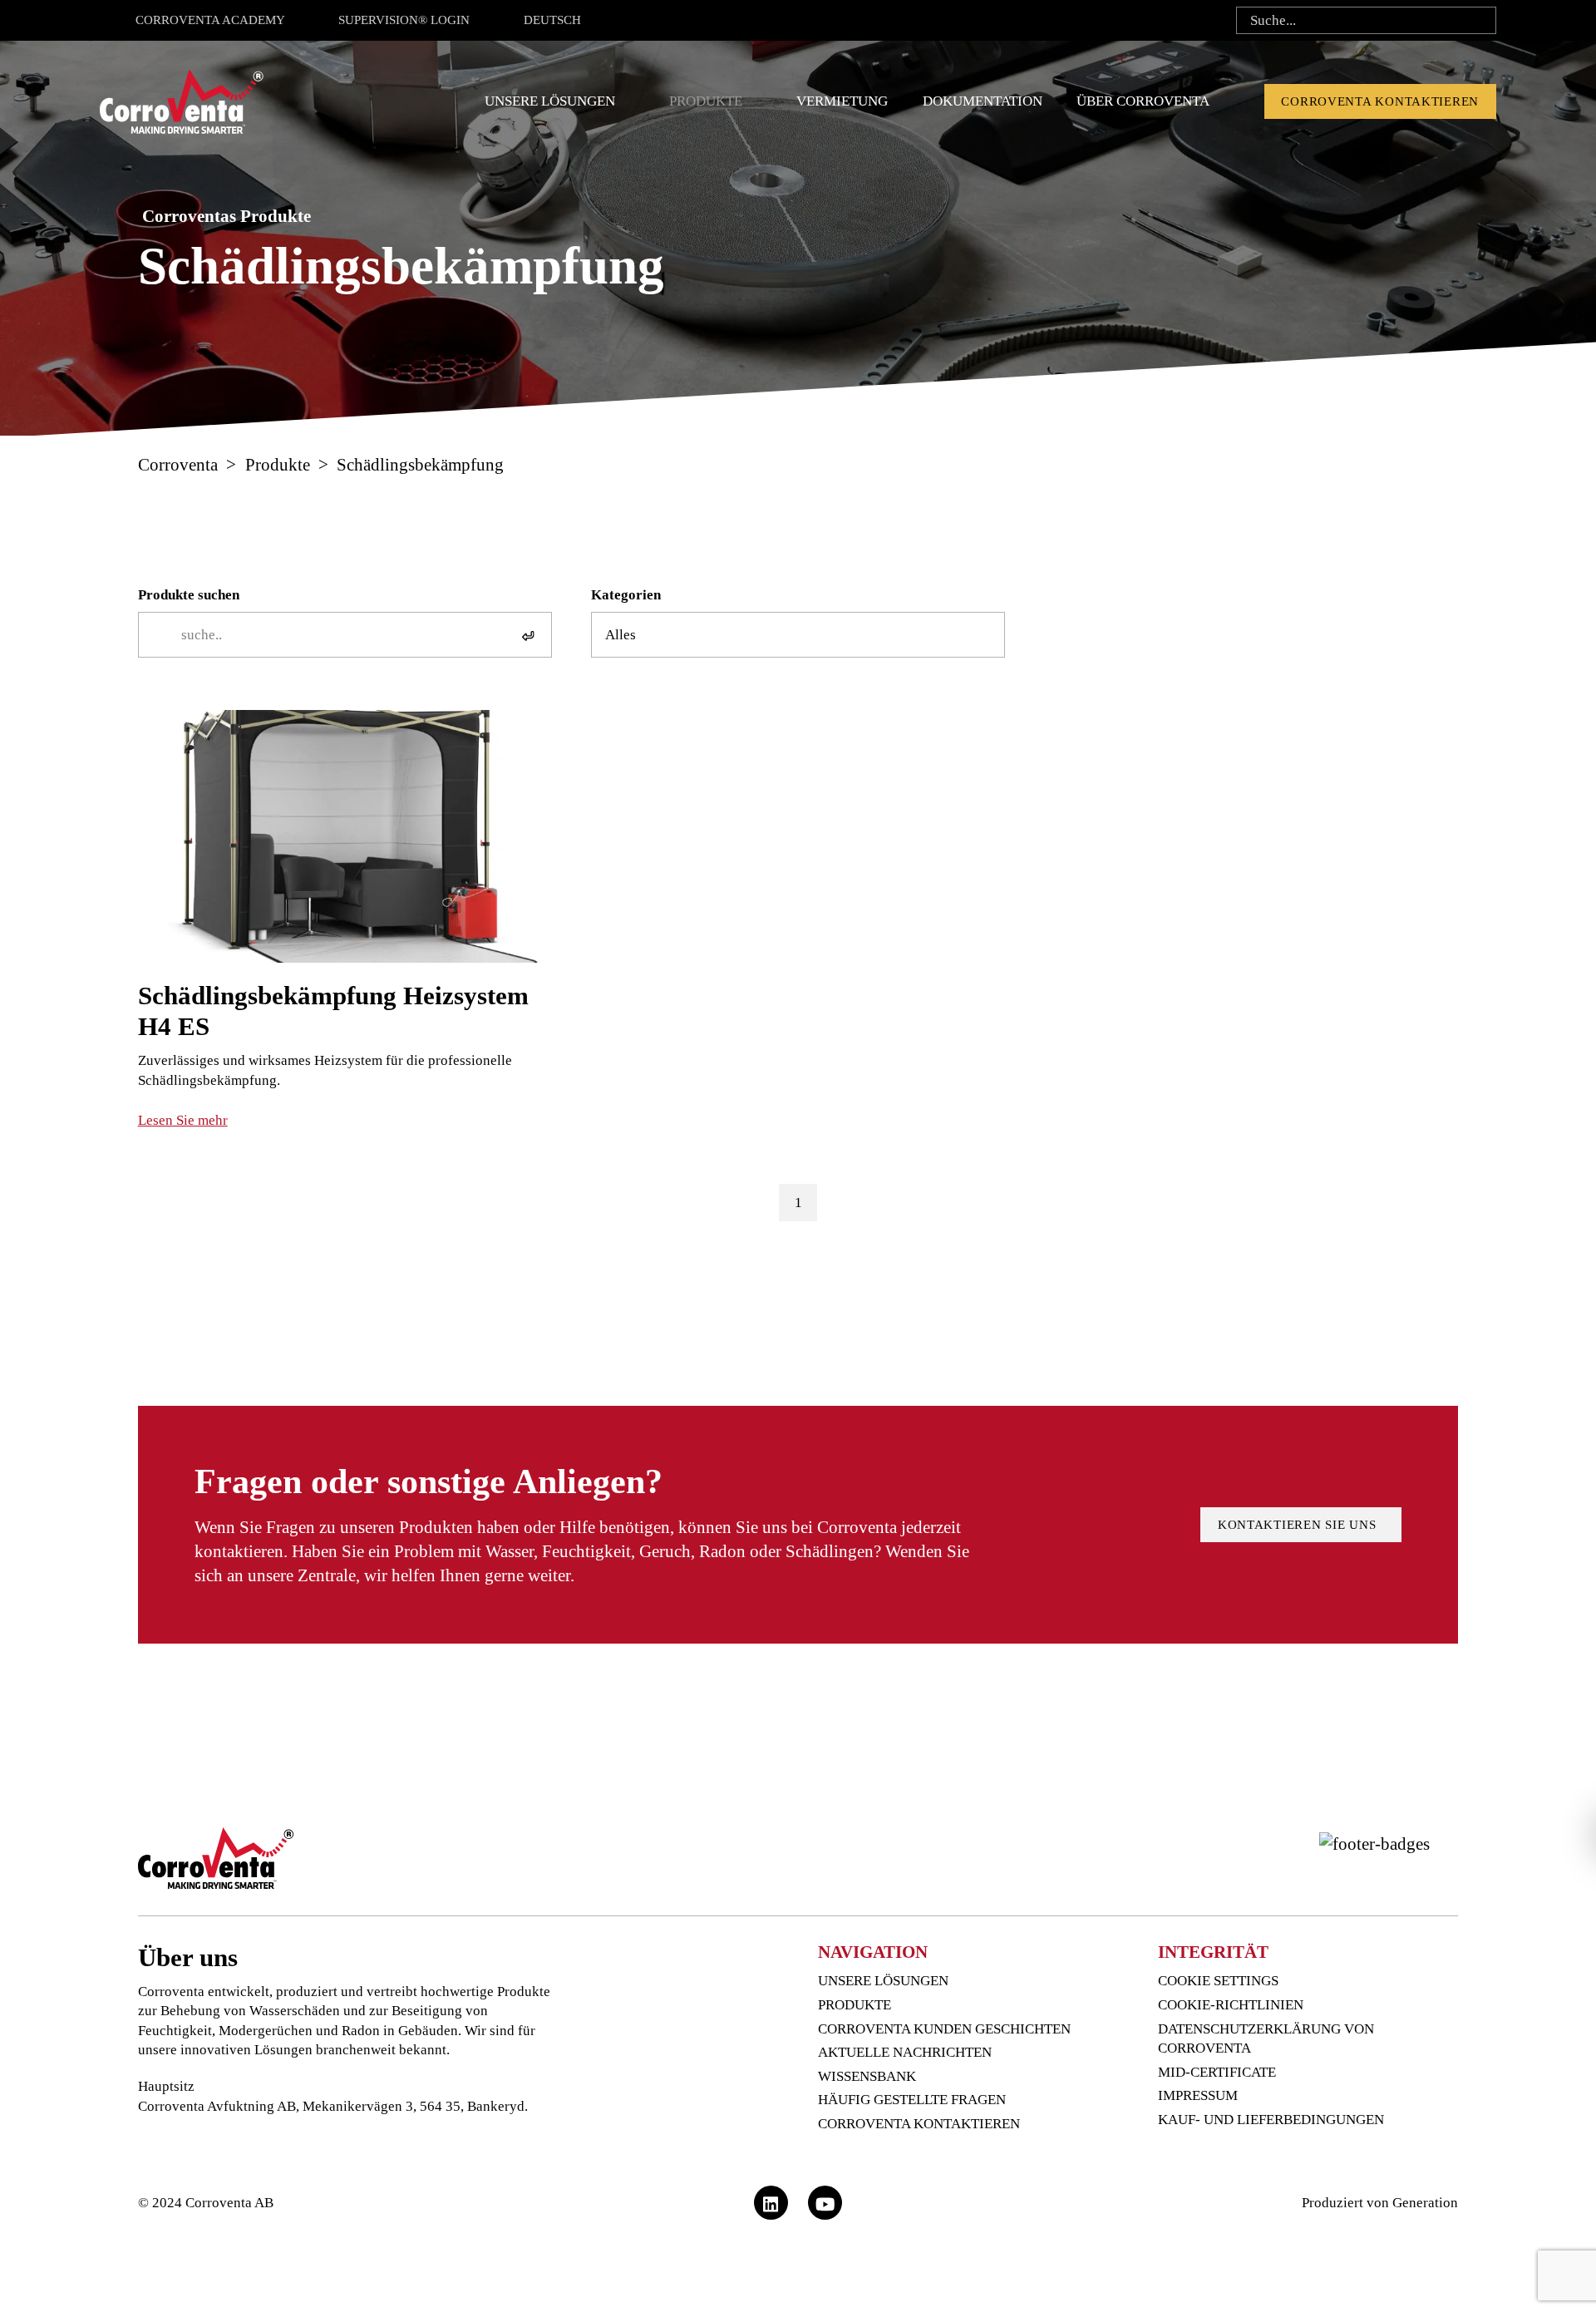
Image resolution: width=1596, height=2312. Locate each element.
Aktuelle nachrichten (905, 2052)
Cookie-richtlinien (1231, 2005)
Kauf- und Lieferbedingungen (1271, 2120)
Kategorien (626, 595)
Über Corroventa (1143, 101)
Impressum (1198, 2095)
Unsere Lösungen (550, 101)
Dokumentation (983, 101)
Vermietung (842, 101)
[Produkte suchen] (533, 635)
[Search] (1478, 21)
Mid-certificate (1217, 2072)
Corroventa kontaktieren (1380, 101)
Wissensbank (867, 2076)
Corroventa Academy (210, 20)
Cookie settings (1218, 1981)
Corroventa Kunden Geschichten (944, 2029)
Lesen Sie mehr (183, 1120)
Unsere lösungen (883, 1981)
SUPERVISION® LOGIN (404, 20)
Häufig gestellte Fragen (912, 2100)
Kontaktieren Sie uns (1301, 1525)
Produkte (706, 101)
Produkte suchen (189, 595)
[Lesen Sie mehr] (345, 921)
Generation (1425, 2203)
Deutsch (552, 20)
